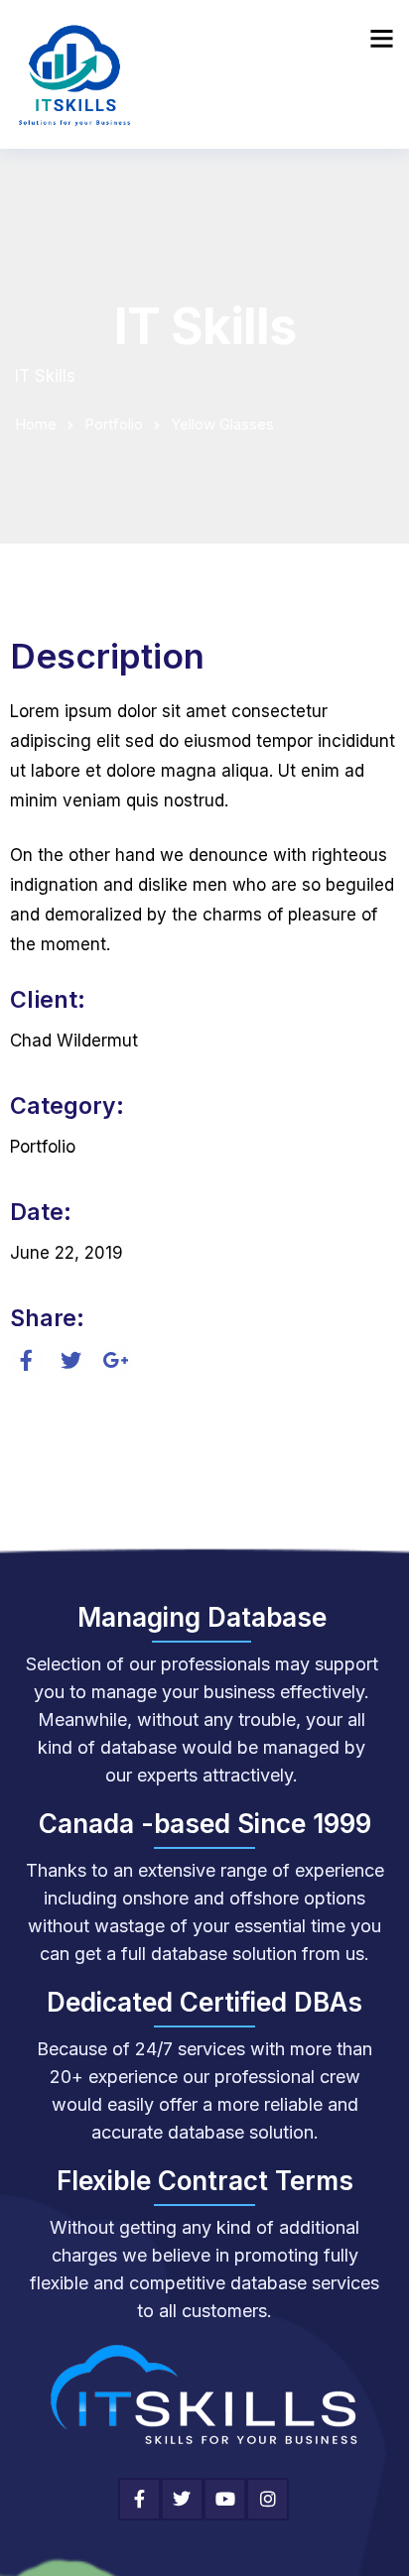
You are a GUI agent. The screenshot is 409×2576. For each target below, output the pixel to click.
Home (36, 424)
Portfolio (114, 424)
